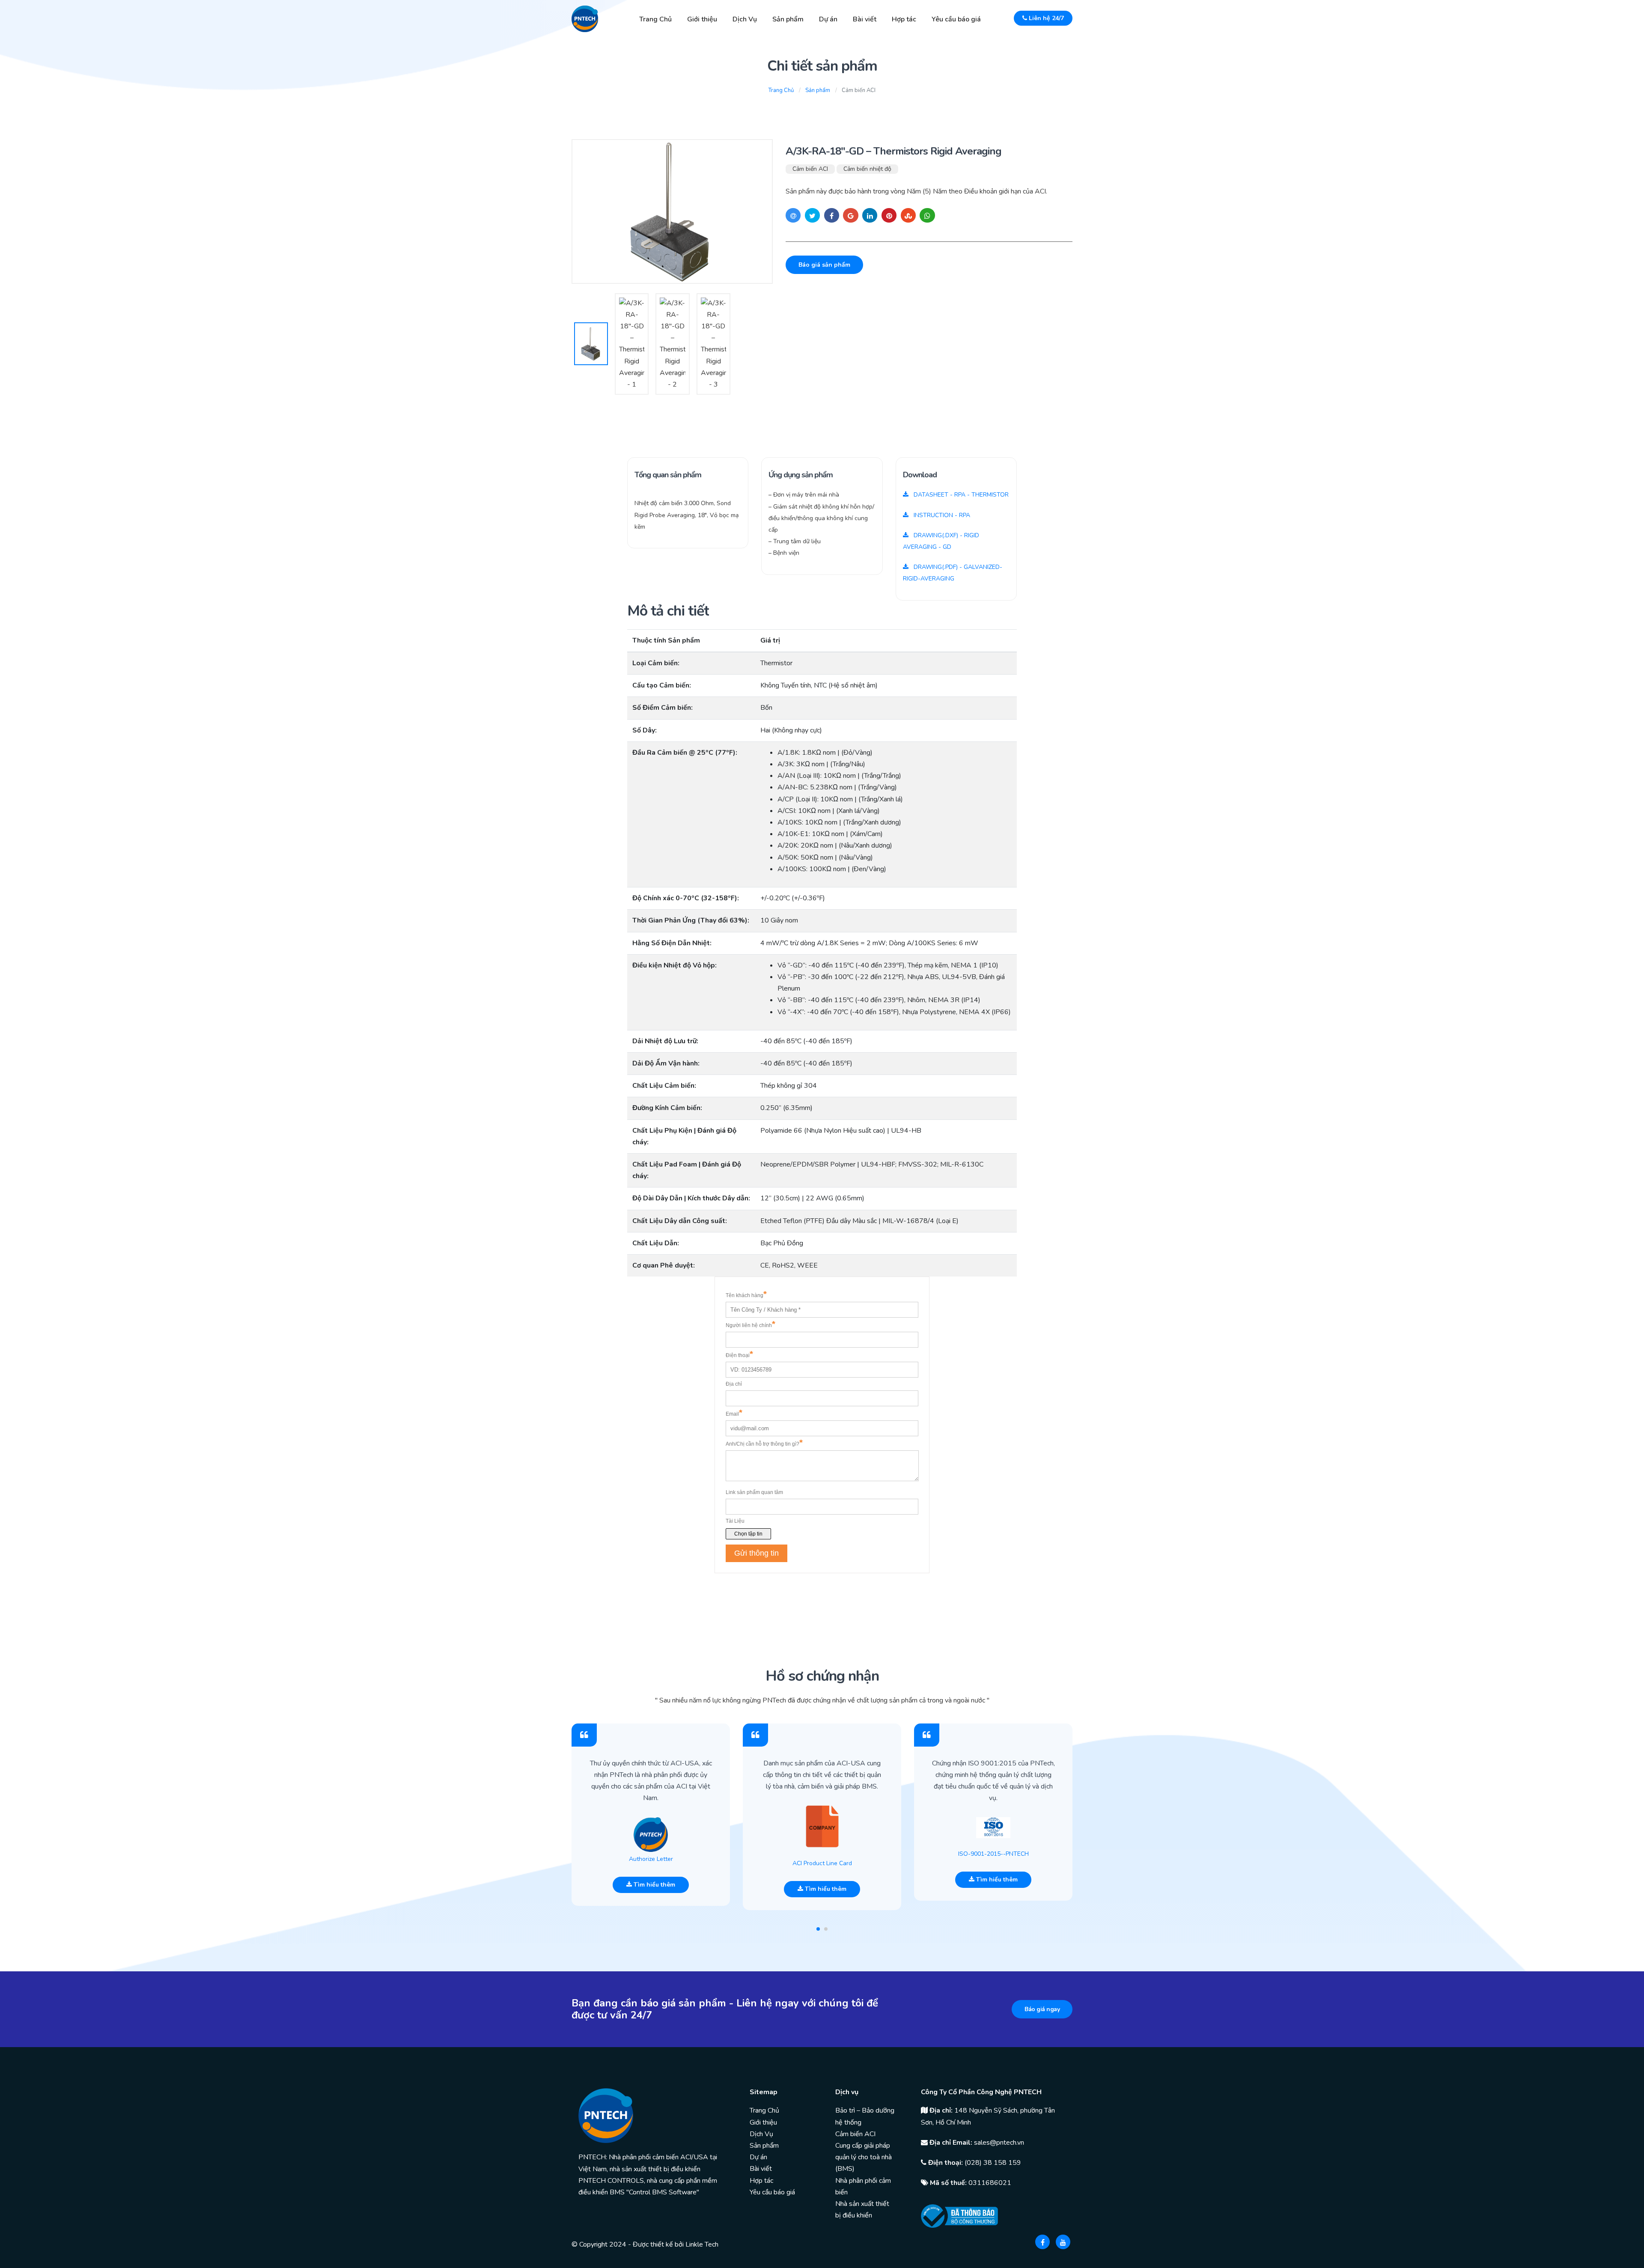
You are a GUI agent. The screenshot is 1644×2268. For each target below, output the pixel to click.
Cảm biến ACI (810, 169)
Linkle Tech (702, 2244)
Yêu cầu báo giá (956, 19)
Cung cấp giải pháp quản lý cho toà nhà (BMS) (864, 2157)
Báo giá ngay (1042, 2009)
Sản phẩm (788, 19)
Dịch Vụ (745, 19)
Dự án (828, 19)
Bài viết (865, 19)
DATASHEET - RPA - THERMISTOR (960, 495)
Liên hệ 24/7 (1045, 18)
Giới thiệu (702, 19)
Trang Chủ (655, 19)
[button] (818, 1929)
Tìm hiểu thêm (654, 1885)
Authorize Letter (651, 1859)
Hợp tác (904, 19)
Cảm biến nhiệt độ (867, 169)
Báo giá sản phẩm (824, 265)
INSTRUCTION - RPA (941, 515)
